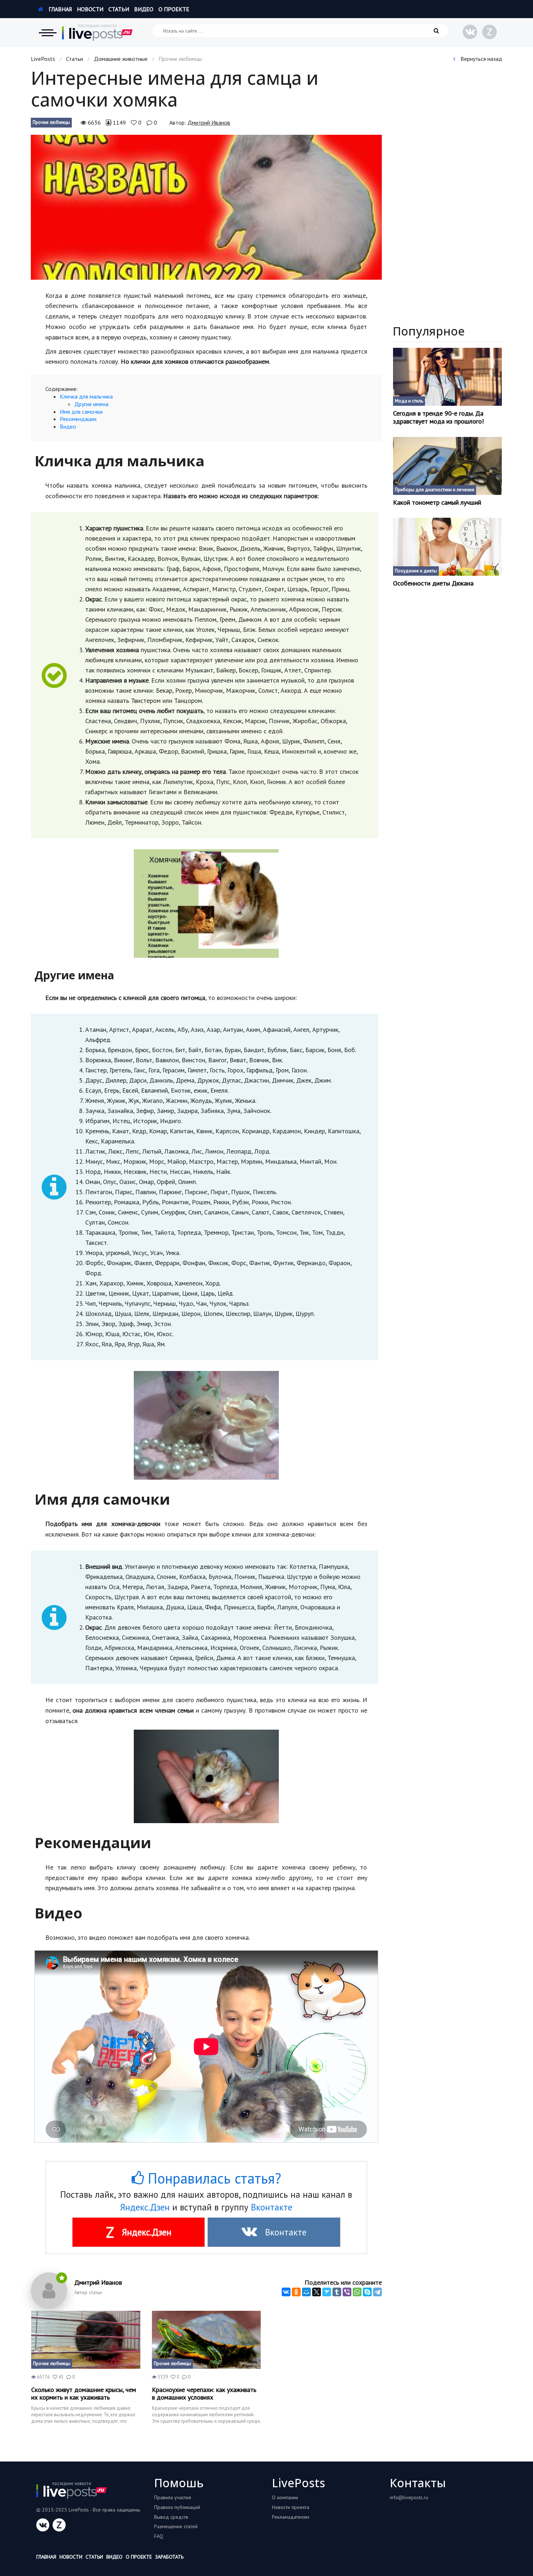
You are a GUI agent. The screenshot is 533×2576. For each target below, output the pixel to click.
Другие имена (91, 404)
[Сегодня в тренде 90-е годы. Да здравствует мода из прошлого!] (448, 377)
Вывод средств (171, 2517)
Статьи (119, 9)
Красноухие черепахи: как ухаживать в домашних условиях (204, 2394)
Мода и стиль (409, 401)
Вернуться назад (481, 59)
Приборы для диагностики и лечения (435, 490)
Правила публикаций (177, 2507)
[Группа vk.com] (470, 32)
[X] (317, 2292)
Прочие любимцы (51, 122)
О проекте (174, 9)
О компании (285, 2497)
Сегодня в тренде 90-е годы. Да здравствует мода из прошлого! (438, 417)
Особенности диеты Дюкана (433, 583)
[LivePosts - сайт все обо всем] (98, 33)
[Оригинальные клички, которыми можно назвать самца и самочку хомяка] (206, 207)
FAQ (159, 2536)
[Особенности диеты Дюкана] (448, 547)
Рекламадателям (291, 2517)
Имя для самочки (81, 412)
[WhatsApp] (357, 2292)
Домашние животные (121, 59)
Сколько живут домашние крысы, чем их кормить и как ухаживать (84, 2394)
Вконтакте (272, 2207)
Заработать (169, 2557)
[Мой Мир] (306, 2292)
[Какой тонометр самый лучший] (448, 466)
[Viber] (347, 2292)
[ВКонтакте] (286, 2292)
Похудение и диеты (416, 571)
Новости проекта (291, 2507)
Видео (144, 9)
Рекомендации (78, 419)
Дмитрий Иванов (209, 122)
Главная (59, 9)
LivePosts (43, 59)
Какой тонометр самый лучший (437, 503)
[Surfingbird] (327, 2292)
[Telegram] (377, 2292)
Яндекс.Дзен (145, 2207)
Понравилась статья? (212, 2178)
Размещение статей (176, 2526)
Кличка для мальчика (86, 396)
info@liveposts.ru (409, 2497)
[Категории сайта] (47, 33)
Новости (90, 9)
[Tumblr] (337, 2292)
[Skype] (367, 2292)
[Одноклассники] (296, 2292)
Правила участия (173, 2497)
